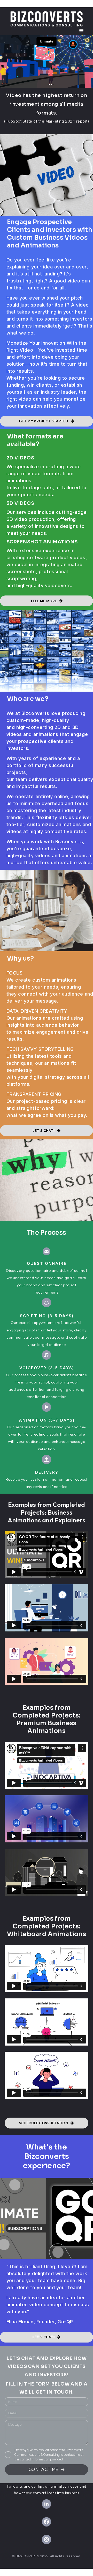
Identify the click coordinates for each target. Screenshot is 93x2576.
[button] (81, 31)
